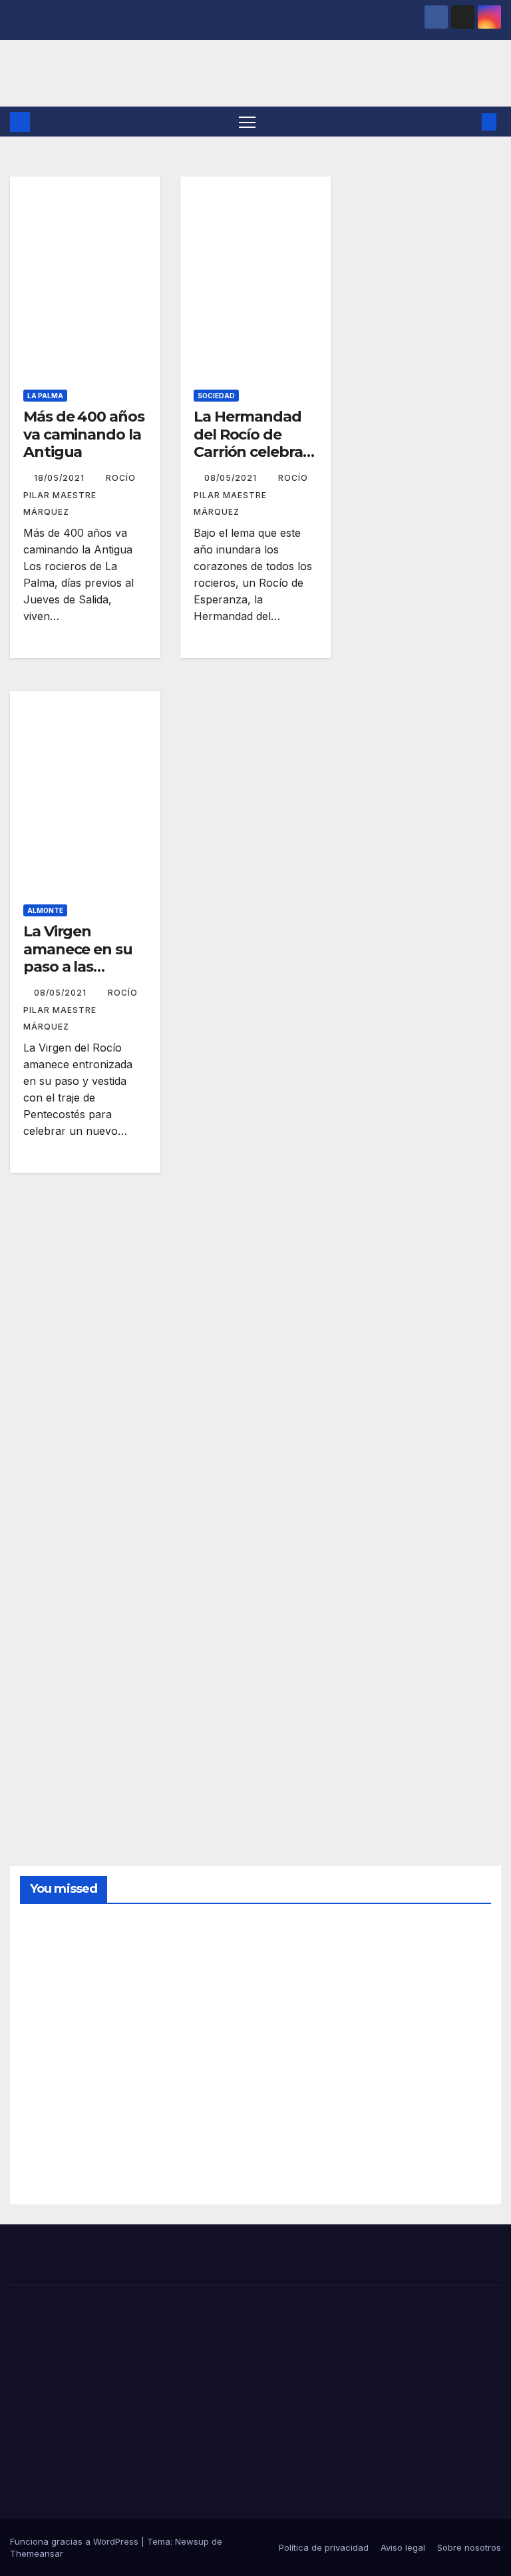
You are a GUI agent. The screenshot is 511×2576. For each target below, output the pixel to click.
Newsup (192, 2541)
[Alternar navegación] (247, 122)
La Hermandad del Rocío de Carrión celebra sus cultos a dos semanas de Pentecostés (251, 461)
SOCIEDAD (216, 396)
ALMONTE (45, 910)
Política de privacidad (324, 2547)
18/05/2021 (61, 478)
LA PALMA (45, 396)
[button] (468, 122)
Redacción (52, 2018)
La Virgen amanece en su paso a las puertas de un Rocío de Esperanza (78, 975)
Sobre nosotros (469, 2547)
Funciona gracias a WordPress (76, 2541)
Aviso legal (403, 2547)
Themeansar (37, 2553)
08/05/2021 (232, 478)
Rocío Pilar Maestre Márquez (80, 495)
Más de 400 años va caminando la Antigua (84, 434)
